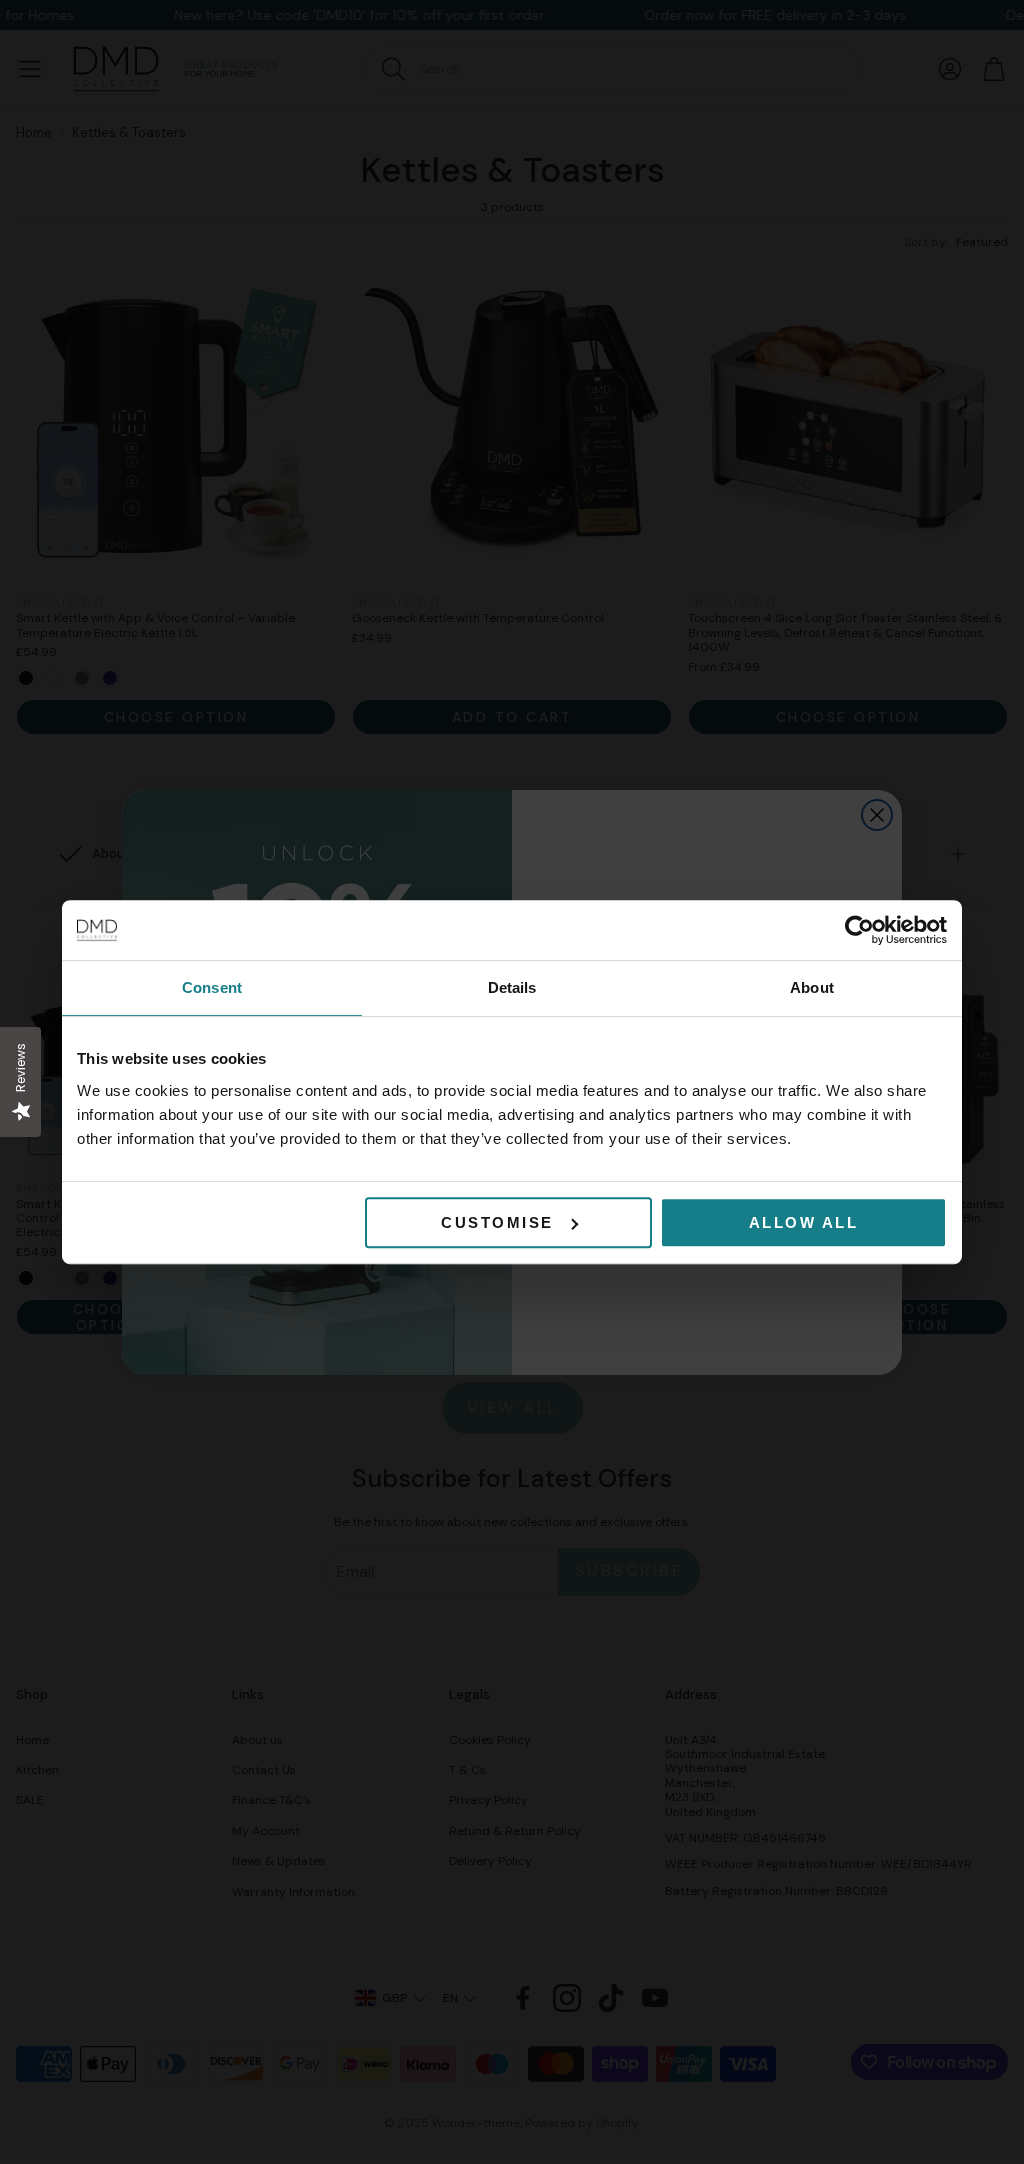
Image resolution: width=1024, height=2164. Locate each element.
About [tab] (812, 987)
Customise (497, 1222)
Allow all (804, 1222)
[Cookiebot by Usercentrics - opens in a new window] (859, 930)
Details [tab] (512, 987)
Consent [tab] (212, 987)
